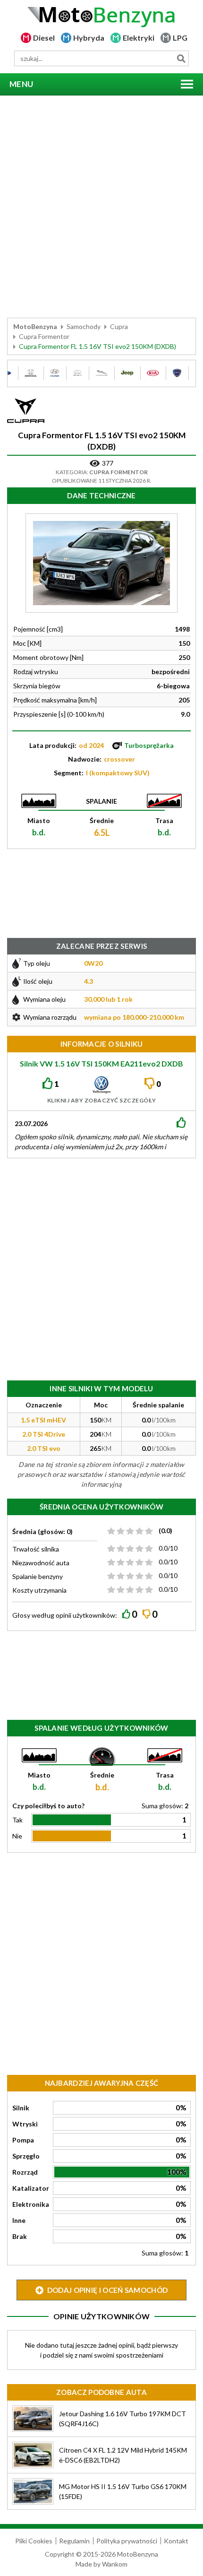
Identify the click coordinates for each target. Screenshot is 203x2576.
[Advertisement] (101, 207)
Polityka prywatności (127, 2541)
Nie (17, 1836)
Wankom (115, 2564)
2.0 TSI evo (44, 1448)
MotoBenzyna (35, 326)
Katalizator (31, 2188)
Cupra (119, 326)
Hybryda (89, 38)
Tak (17, 1820)
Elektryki (139, 38)
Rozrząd (25, 2172)
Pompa (23, 2140)
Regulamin (74, 2541)
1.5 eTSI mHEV (43, 1420)
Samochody (84, 326)
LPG (180, 38)
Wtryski (25, 2124)
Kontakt (176, 2541)
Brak (20, 2236)
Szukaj (181, 58)
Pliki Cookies (34, 2541)
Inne (19, 2220)
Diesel (44, 38)
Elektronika (31, 2204)
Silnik (21, 2108)
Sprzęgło (26, 2156)
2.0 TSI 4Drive (44, 1434)
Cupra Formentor (44, 336)
